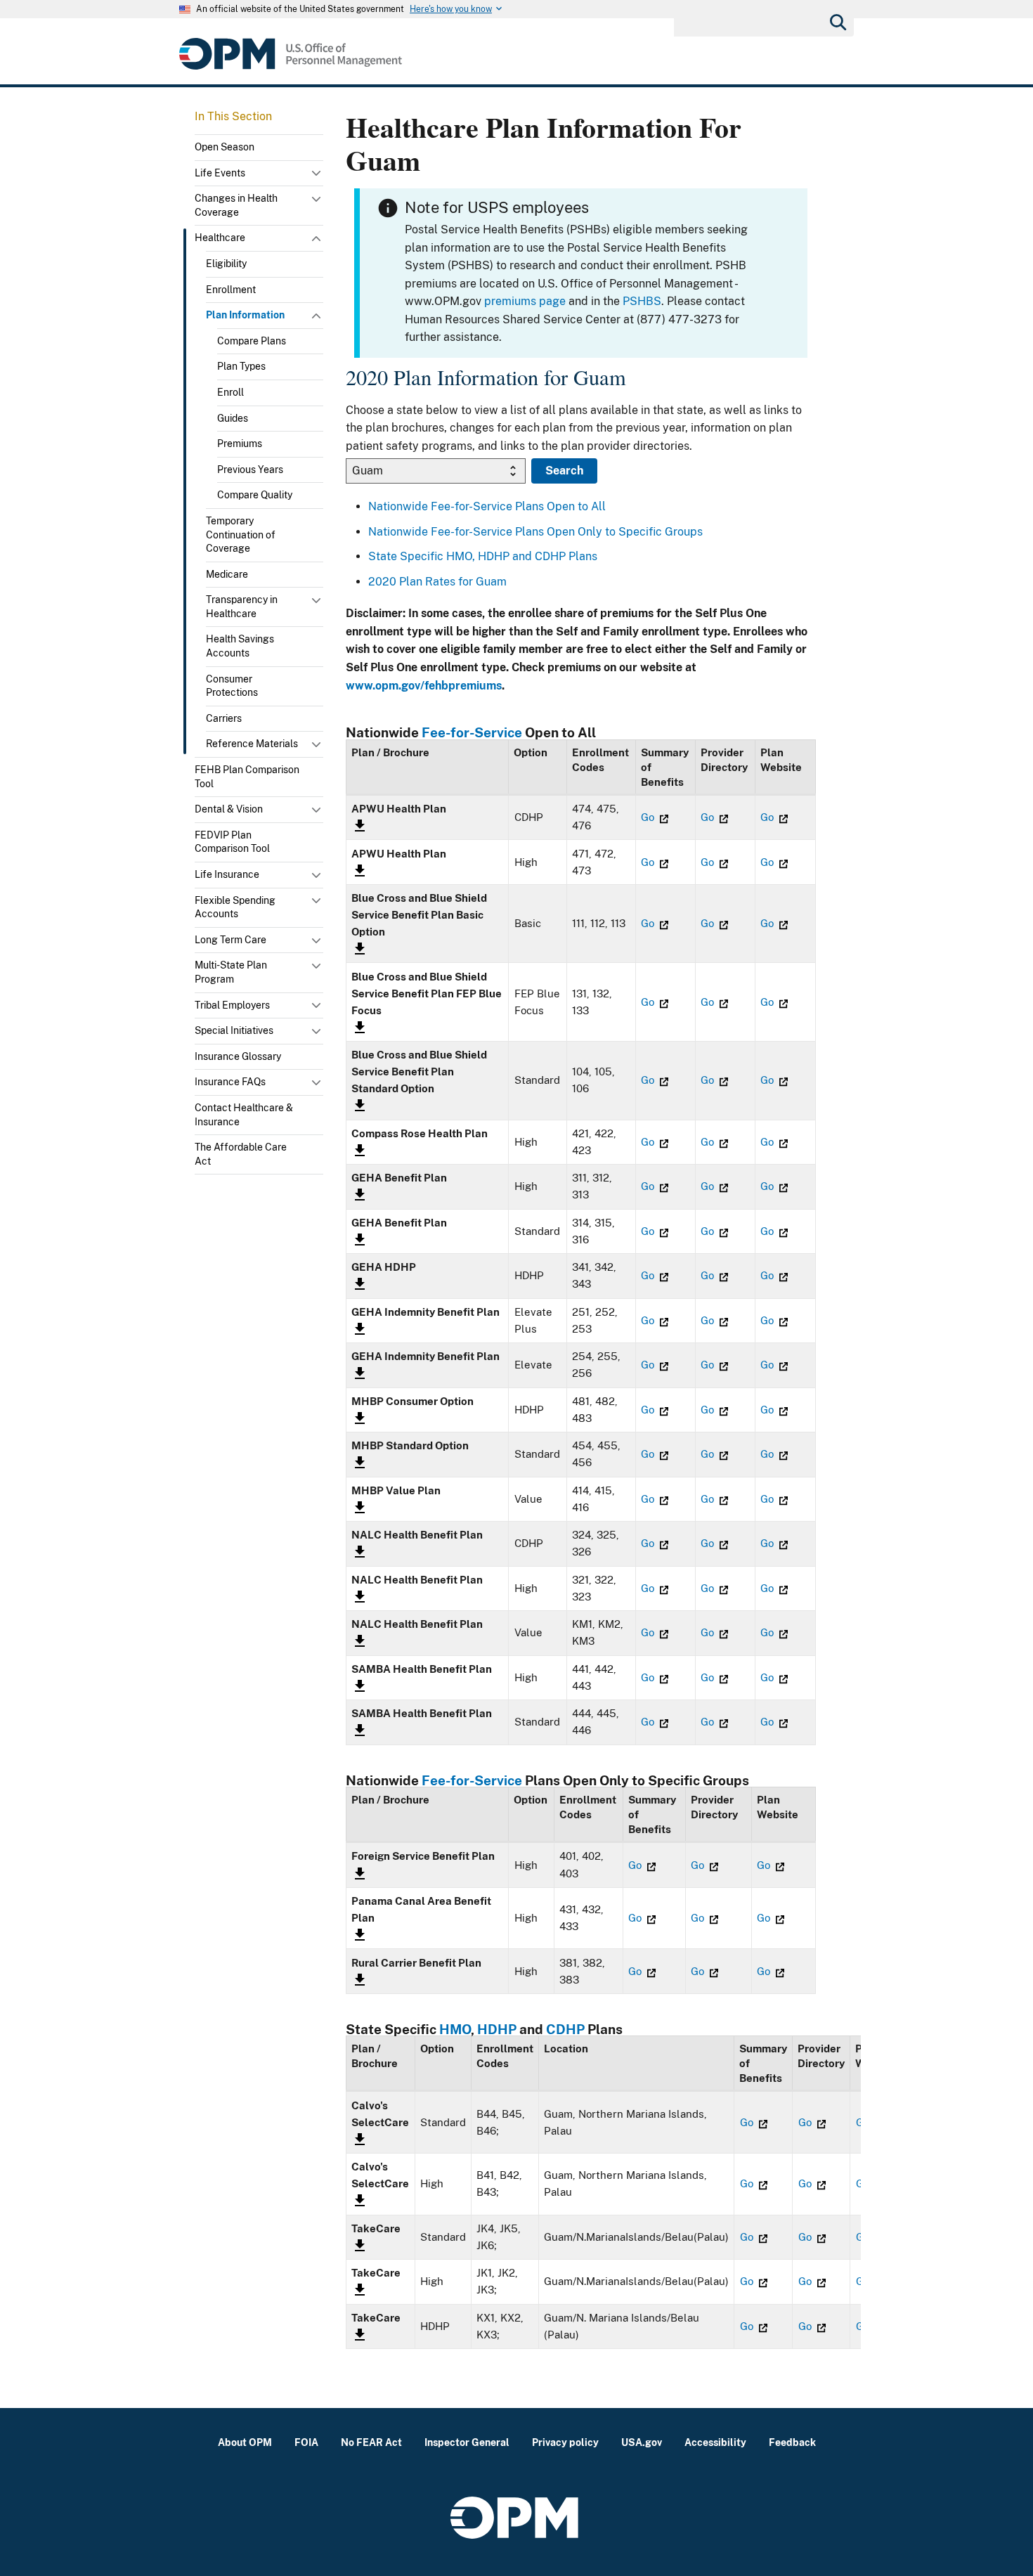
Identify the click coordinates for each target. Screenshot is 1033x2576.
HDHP (497, 2029)
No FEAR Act (371, 2442)
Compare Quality (255, 495)
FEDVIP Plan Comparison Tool (232, 842)
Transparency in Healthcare (242, 607)
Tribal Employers (232, 1005)
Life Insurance (227, 874)
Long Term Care (230, 940)
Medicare (227, 574)
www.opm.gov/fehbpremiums (424, 686)
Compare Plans (252, 341)
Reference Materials (252, 744)
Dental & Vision (229, 809)
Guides (233, 418)
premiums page (525, 301)
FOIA (306, 2442)
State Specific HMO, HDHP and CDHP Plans (483, 556)
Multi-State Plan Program (231, 972)
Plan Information (245, 315)
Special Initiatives (234, 1030)
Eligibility (226, 264)
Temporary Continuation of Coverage (241, 535)
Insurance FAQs (230, 1082)
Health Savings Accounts (240, 646)
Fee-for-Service (472, 732)
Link (358, 826)
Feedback (792, 2442)
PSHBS (642, 301)
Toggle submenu (318, 176)
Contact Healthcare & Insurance (244, 1115)
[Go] (837, 21)
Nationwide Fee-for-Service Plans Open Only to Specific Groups (535, 532)
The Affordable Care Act (241, 1154)
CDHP (565, 2029)
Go (649, 817)
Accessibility (715, 2442)
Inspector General (467, 2442)
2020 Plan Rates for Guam (437, 582)
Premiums (240, 444)
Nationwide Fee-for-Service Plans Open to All (487, 506)
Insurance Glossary (238, 1056)
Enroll (230, 392)
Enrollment (231, 290)
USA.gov (642, 2442)
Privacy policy (565, 2442)
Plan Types (241, 366)
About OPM (245, 2442)
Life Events (220, 173)
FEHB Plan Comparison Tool (247, 777)
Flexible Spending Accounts (235, 907)
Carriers (224, 718)
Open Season (225, 147)
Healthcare (220, 238)
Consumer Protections (232, 686)
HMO (455, 2029)
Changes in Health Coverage (236, 205)
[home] (291, 54)
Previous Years (250, 470)
